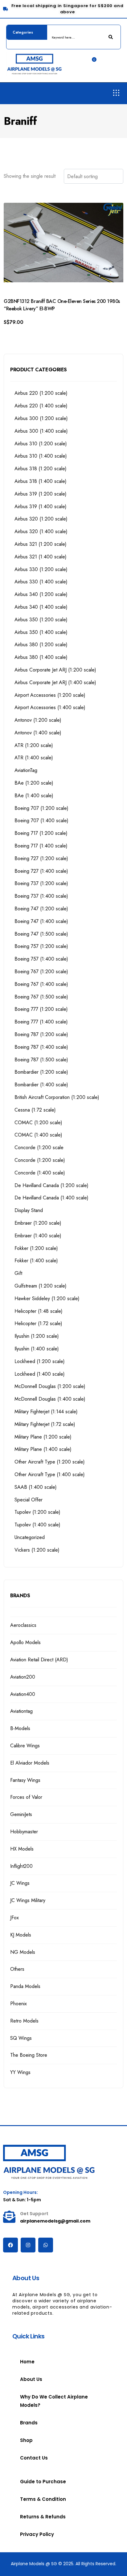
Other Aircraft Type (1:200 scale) (50, 1462)
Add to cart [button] (25, 332)
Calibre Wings (25, 1746)
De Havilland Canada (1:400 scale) (51, 1198)
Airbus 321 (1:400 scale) (41, 557)
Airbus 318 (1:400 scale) (41, 481)
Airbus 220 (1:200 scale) (41, 393)
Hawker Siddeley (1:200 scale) (47, 1298)
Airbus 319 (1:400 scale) (41, 506)
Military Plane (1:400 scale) (43, 1449)
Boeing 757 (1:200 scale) (41, 946)
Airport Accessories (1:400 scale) (50, 707)
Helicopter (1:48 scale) (39, 1311)
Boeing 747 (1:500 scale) (41, 934)
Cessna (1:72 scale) (35, 1110)
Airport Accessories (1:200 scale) (50, 695)
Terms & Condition (43, 2499)
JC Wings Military (28, 1900)
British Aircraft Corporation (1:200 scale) (57, 1097)
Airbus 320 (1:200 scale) (41, 519)
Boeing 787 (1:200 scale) (41, 1034)
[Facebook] (10, 2245)
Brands (29, 2423)
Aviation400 (23, 1694)
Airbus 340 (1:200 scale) (41, 594)
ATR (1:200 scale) (34, 745)
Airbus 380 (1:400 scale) (41, 657)
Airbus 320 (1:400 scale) (41, 531)
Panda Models (25, 1986)
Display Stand (29, 1210)
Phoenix (18, 2004)
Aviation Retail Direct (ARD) (39, 1660)
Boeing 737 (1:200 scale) (41, 883)
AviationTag (26, 770)
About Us (31, 2379)
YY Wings (20, 2072)
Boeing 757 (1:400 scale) (41, 959)
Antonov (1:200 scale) (38, 720)
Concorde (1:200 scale (39, 1147)
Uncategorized (30, 1537)
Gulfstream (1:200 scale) (41, 1286)
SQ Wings (21, 2038)
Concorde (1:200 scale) (40, 1160)
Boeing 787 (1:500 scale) (41, 1060)
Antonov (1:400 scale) (38, 733)
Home (27, 2362)
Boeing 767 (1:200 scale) (41, 972)
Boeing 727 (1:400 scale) (41, 871)
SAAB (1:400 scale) (36, 1487)
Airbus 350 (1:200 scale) (41, 620)
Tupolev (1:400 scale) (37, 1525)
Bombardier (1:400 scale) (41, 1085)
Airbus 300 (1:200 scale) (41, 418)
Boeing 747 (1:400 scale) (41, 921)
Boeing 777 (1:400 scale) (41, 1022)
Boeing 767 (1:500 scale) (41, 997)
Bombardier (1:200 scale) (41, 1072)
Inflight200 (21, 1866)
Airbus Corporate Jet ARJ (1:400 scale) (55, 682)
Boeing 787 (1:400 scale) (41, 1047)
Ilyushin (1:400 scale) (37, 1349)
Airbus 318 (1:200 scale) (41, 469)
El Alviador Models (30, 1763)
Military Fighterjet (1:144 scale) (46, 1412)
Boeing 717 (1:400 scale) (41, 846)
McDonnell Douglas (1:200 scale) (50, 1386)
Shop (26, 2440)
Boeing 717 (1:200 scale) (41, 833)
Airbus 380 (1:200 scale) (41, 645)
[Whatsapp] (46, 2245)
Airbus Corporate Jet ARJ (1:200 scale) (55, 670)
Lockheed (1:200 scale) (40, 1361)
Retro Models (24, 2021)
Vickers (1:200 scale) (37, 1550)
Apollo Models (25, 1642)
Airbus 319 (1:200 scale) (41, 494)
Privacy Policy (37, 2534)
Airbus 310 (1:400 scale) (41, 456)
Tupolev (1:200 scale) (37, 1512)
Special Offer (29, 1500)
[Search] (111, 37)
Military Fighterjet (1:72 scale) (45, 1424)
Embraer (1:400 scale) (38, 1236)
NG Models (23, 1952)
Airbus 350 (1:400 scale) (41, 632)
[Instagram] (28, 2245)
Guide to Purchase (43, 2482)
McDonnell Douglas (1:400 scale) (50, 1399)
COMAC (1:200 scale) (38, 1123)
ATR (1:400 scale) (34, 758)
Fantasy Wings (25, 1780)
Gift (18, 1273)
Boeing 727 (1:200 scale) (41, 858)
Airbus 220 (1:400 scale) (41, 406)
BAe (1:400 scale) (34, 796)
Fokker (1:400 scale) (36, 1261)
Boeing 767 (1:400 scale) (41, 984)
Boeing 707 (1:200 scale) (41, 808)
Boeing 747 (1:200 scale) (41, 909)
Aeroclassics (23, 1625)
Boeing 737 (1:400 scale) (41, 896)
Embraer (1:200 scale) (38, 1223)
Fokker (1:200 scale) (36, 1248)
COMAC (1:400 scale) (38, 1135)
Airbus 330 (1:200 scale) (41, 569)
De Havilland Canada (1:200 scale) (51, 1185)
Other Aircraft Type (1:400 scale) (50, 1474)
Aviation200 (23, 1677)
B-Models (20, 1728)
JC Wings (20, 1883)
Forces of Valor (26, 1797)
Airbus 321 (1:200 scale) (41, 544)
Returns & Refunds (43, 2517)
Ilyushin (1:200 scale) (37, 1336)
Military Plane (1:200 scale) (43, 1437)
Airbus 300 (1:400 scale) (41, 431)
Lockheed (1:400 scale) (40, 1374)
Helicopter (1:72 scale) (38, 1323)
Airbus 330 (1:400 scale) (41, 582)
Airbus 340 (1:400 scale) (41, 607)
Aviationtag (21, 1711)
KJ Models (21, 1935)
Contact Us (34, 2458)
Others (17, 1969)
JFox (14, 1918)
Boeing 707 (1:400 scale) (41, 821)
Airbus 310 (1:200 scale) (41, 444)
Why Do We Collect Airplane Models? (54, 2401)
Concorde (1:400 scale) (40, 1173)
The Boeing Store (29, 2055)
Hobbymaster (24, 1832)
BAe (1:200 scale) (34, 783)
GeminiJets (21, 1814)
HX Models (22, 1849)
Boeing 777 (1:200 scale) (41, 1009)
